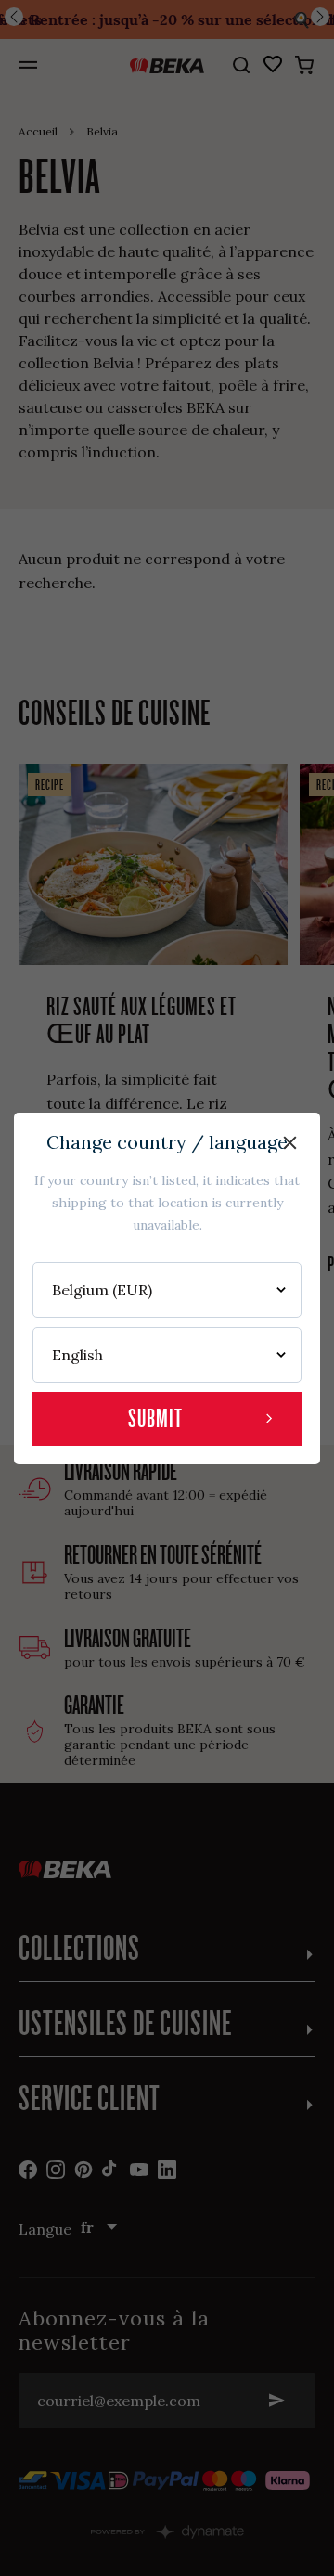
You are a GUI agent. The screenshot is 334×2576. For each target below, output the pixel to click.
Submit (155, 1418)
